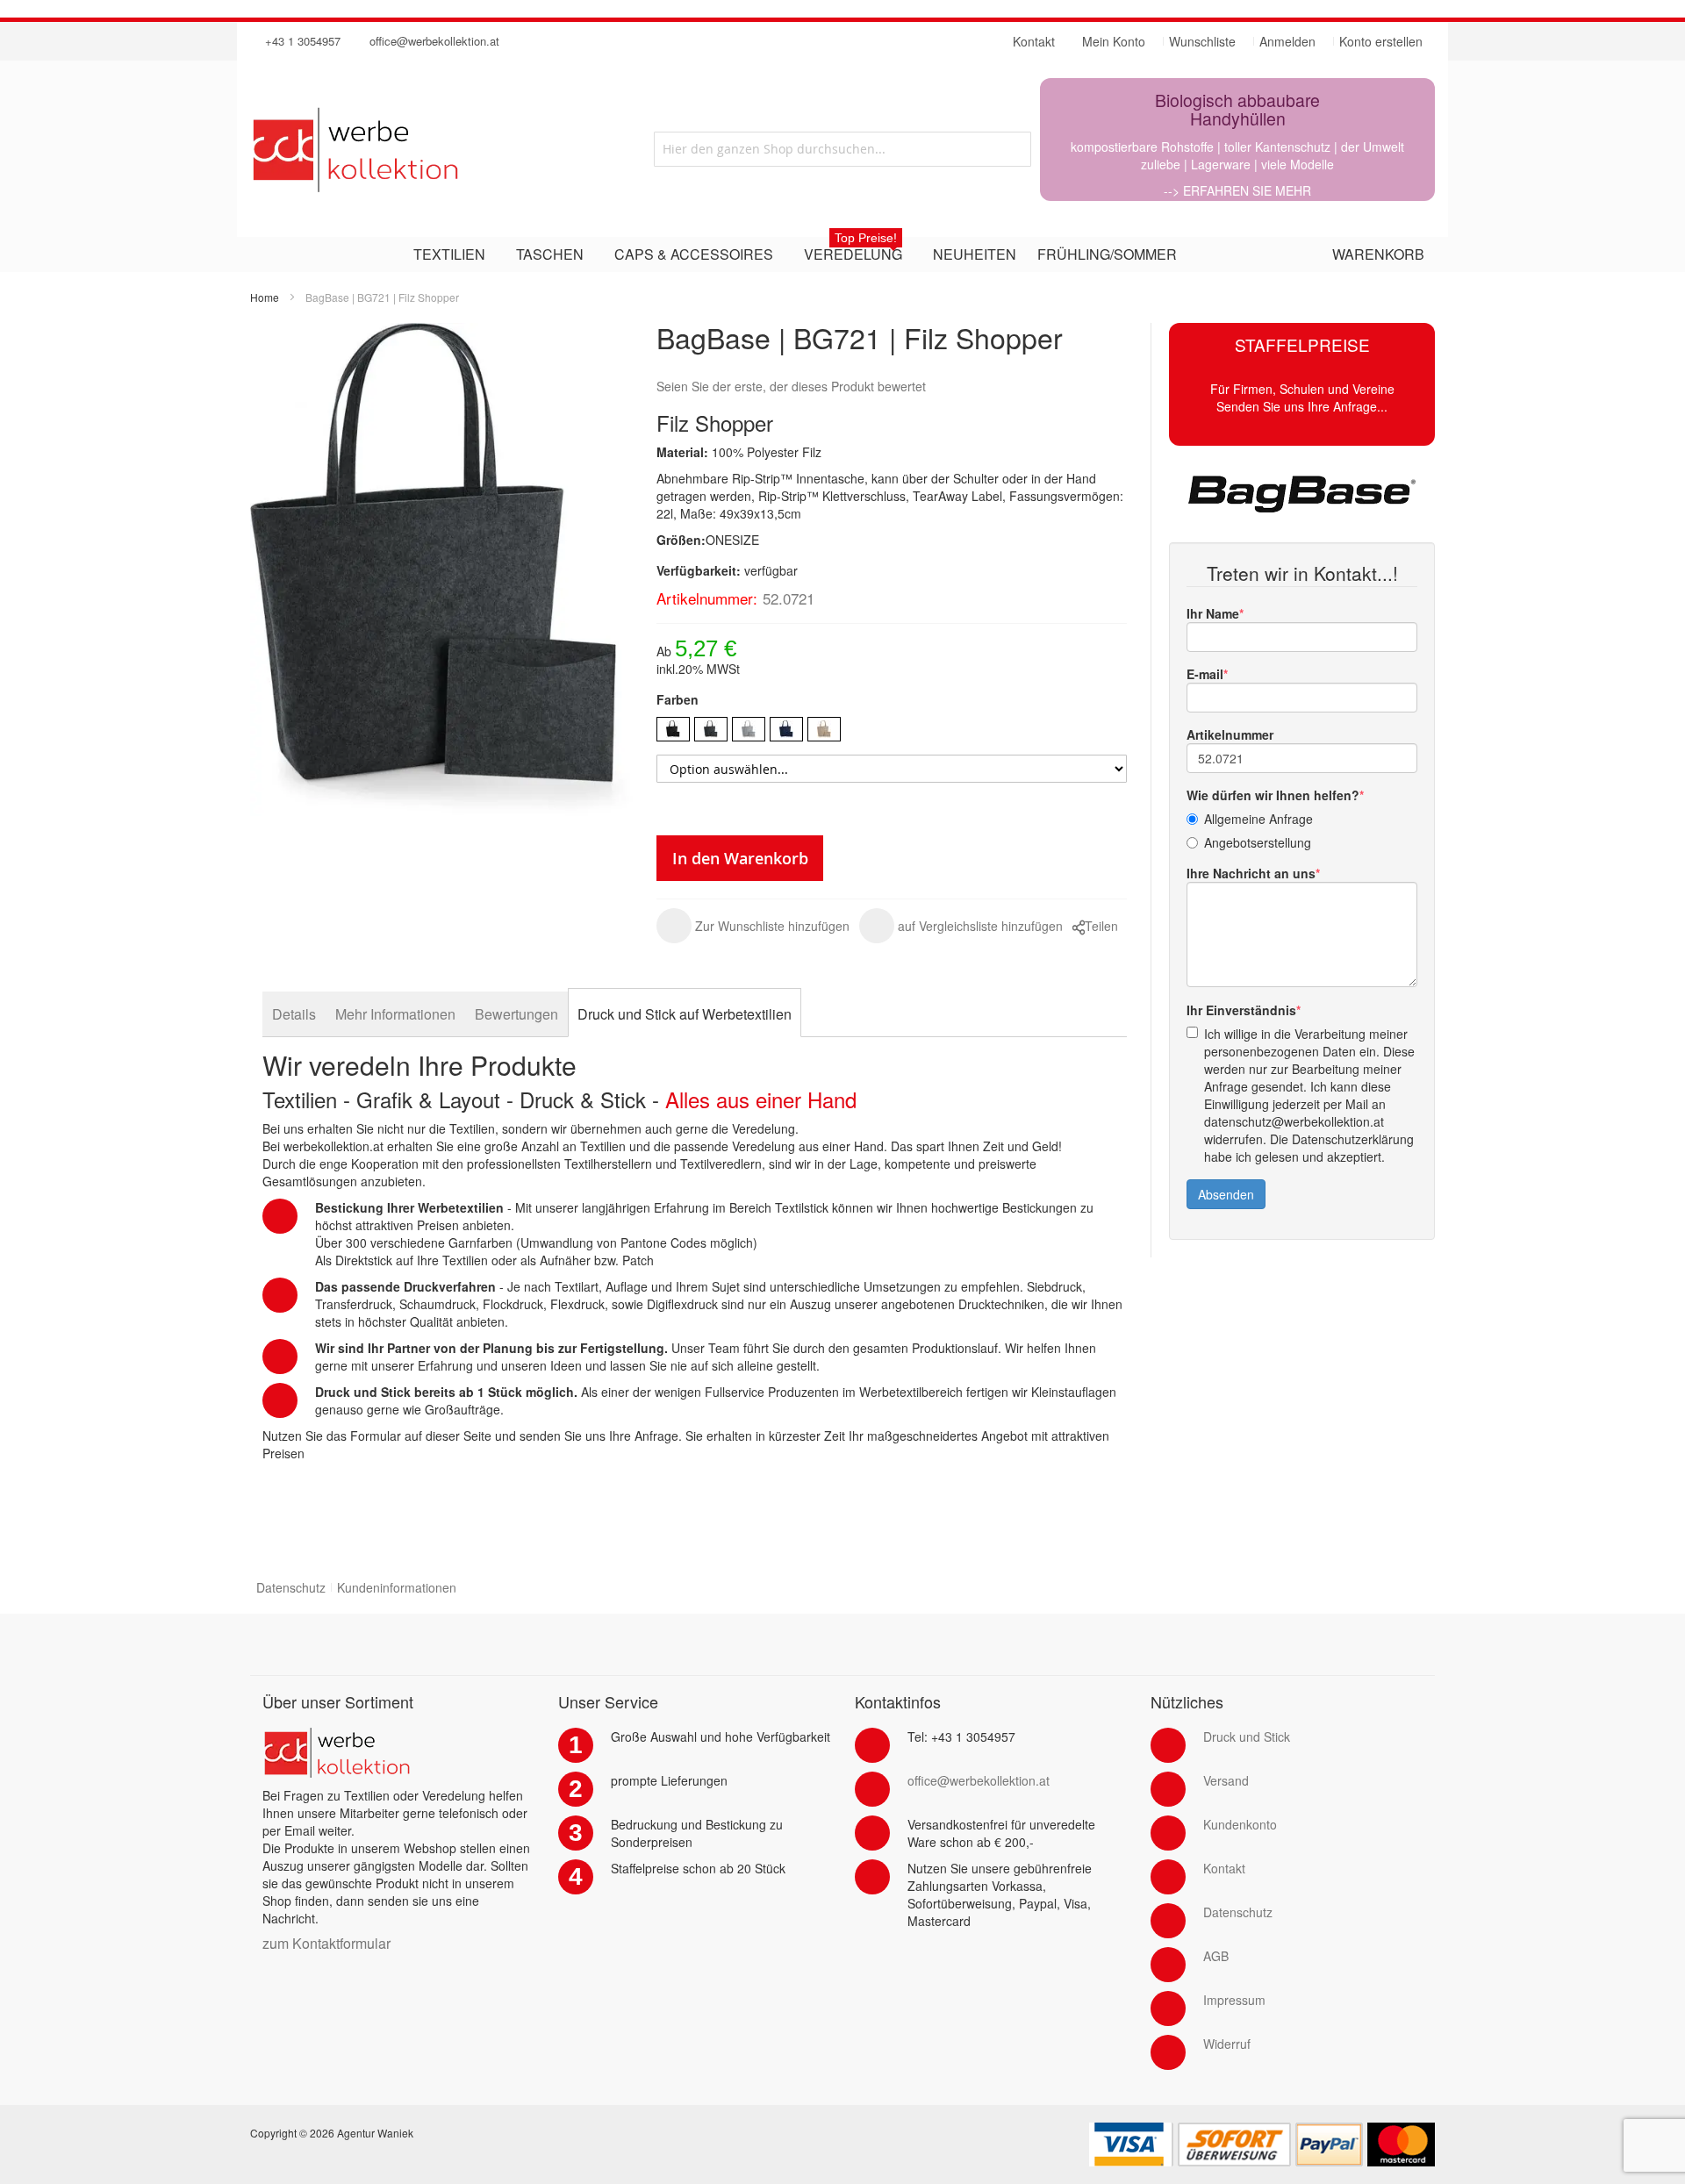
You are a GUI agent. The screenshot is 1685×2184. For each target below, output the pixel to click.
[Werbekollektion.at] (426, 149)
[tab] (294, 1014)
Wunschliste (1202, 41)
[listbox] (892, 731)
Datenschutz (291, 1587)
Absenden (1226, 1194)
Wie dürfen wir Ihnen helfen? (1273, 795)
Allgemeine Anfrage (1258, 819)
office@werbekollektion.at (434, 41)
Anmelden (1287, 41)
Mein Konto (1114, 41)
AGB (1216, 1956)
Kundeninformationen (397, 1587)
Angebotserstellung (1258, 842)
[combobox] (842, 149)
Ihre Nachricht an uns (1251, 873)
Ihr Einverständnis (1241, 1010)
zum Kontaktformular (326, 1943)
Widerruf (1227, 2044)
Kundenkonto (1240, 1824)
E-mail (1205, 674)
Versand (1226, 1780)
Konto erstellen (1381, 41)
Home (265, 297)
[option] (673, 729)
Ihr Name (1213, 613)
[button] (753, 926)
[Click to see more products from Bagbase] (1302, 494)
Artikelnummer (1230, 734)
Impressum (1234, 2000)
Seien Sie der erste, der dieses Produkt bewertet (791, 386)
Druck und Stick (1247, 1736)
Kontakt (1224, 1868)
